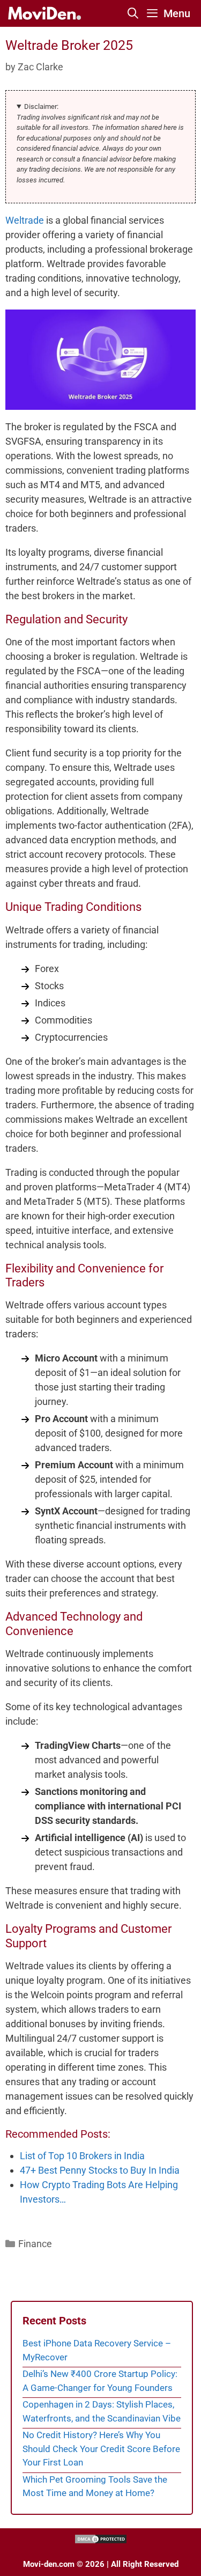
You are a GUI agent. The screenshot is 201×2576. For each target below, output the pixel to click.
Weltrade (25, 220)
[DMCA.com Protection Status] (101, 2542)
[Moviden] (44, 13)
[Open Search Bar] (133, 13)
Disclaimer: (41, 106)
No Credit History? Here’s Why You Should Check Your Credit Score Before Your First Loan (101, 2449)
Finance (35, 2244)
